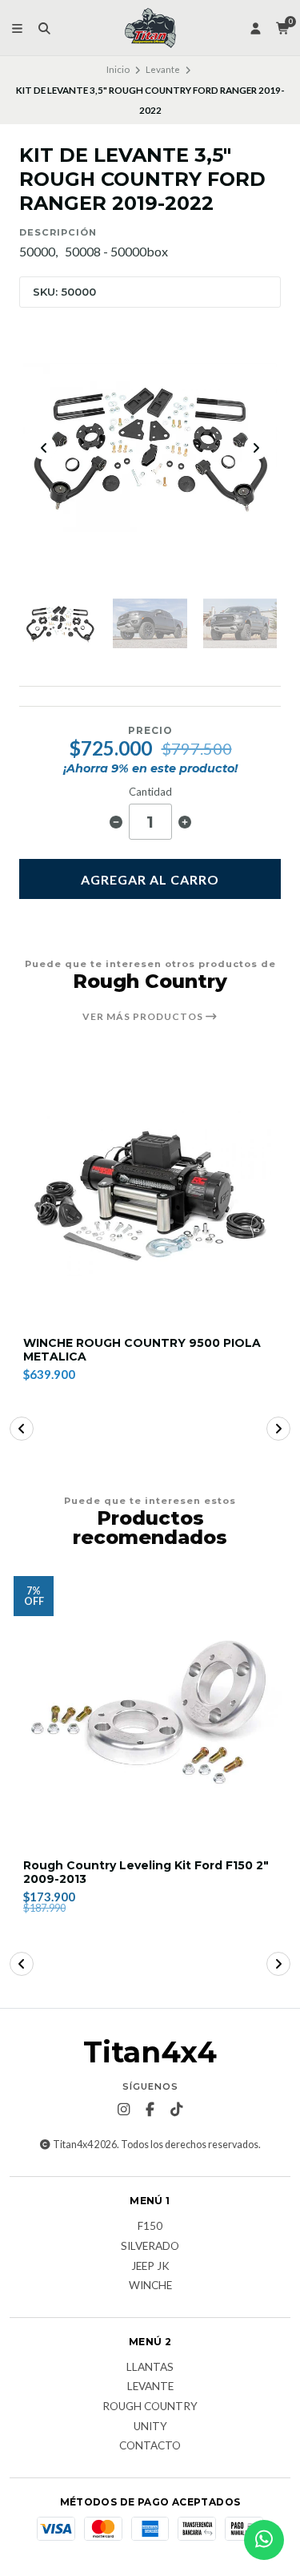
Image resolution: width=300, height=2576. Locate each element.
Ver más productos (144, 1017)
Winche (150, 2286)
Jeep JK (150, 2267)
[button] (22, 1429)
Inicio (118, 69)
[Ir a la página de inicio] (150, 28)
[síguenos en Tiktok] (177, 2110)
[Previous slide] (44, 448)
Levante (163, 69)
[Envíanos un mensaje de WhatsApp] (264, 2540)
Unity (150, 2427)
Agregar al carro (150, 879)
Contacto (150, 2446)
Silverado (150, 2247)
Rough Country (150, 2407)
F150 (150, 2227)
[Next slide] (256, 448)
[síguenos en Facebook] (150, 2110)
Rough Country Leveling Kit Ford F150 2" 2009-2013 (146, 1873)
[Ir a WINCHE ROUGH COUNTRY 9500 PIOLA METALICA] (150, 1190)
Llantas (150, 2368)
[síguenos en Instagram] (124, 2110)
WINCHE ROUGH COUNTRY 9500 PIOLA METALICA (142, 1350)
